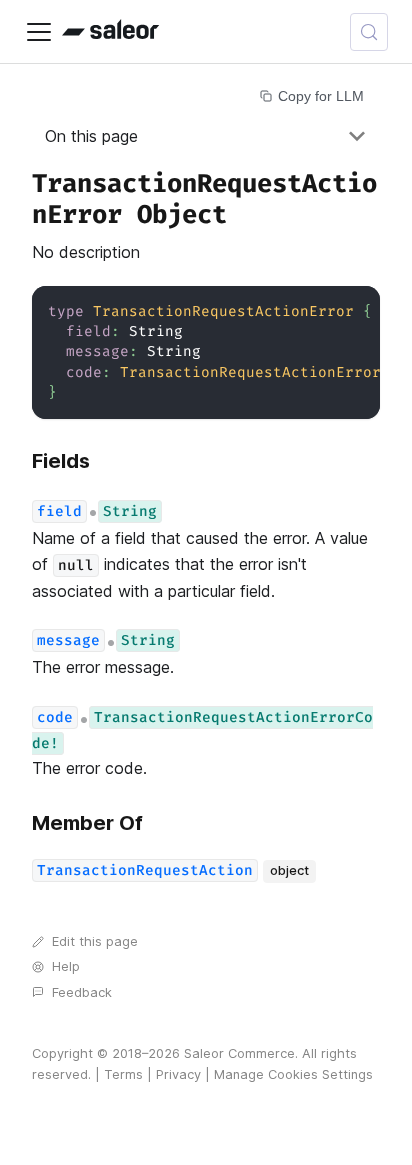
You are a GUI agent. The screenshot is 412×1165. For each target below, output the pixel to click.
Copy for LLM (321, 96)
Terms (123, 1074)
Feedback (82, 992)
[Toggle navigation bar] (39, 32)
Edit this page (95, 941)
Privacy (178, 1074)
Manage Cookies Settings (293, 1074)
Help (66, 966)
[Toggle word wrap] (319, 311)
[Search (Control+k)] (369, 32)
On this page (91, 136)
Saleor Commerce (239, 1053)
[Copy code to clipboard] (355, 311)
